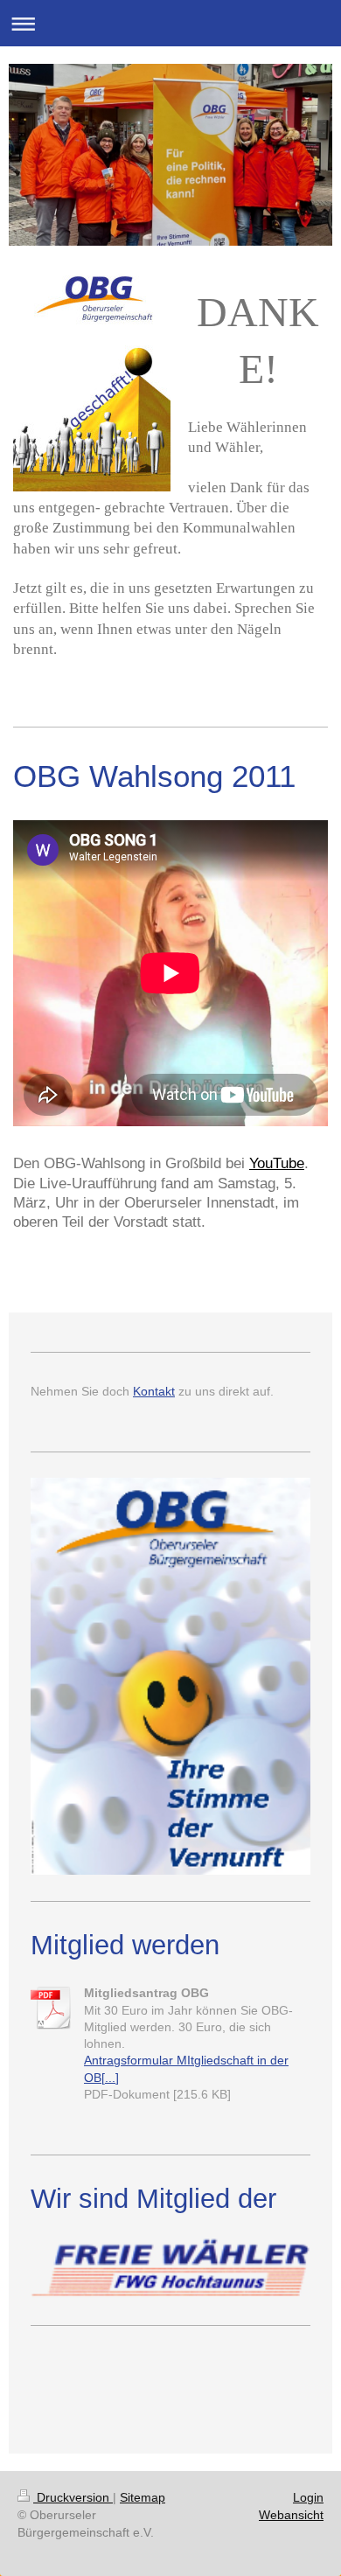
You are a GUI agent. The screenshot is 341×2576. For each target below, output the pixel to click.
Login (308, 2497)
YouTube (277, 1163)
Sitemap (143, 2497)
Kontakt (154, 1391)
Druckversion (73, 2497)
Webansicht (291, 2515)
